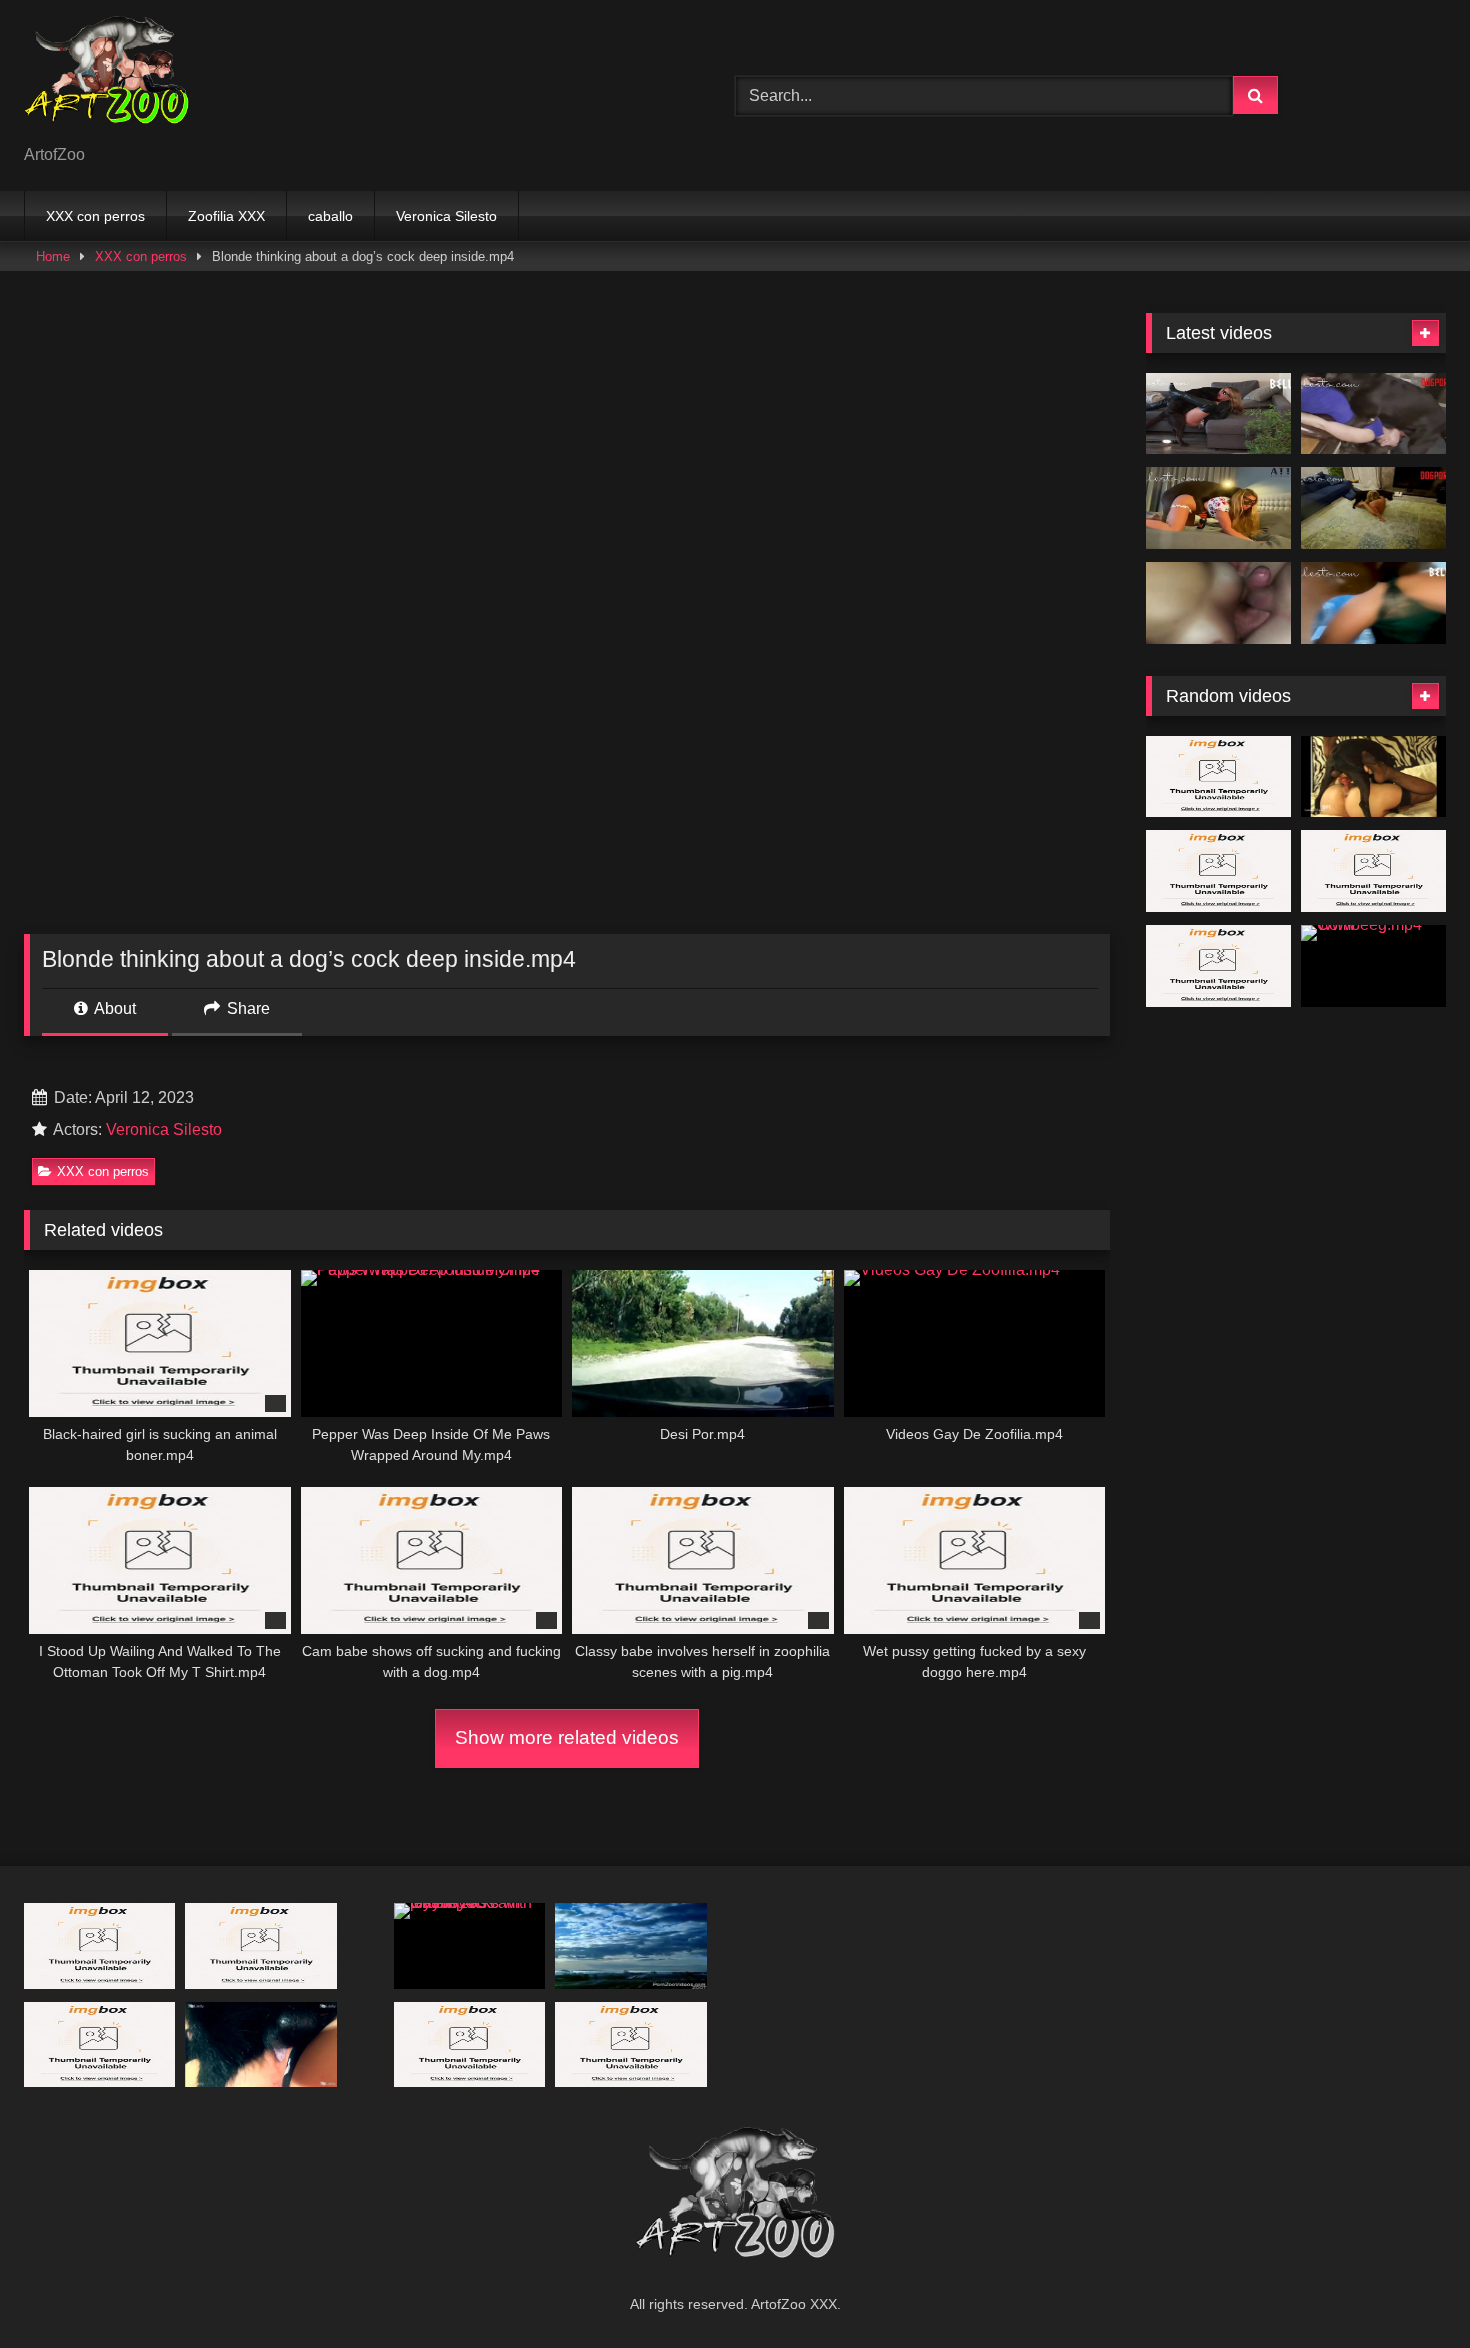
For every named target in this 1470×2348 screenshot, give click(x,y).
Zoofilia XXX (226, 216)
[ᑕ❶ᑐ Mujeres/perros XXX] (106, 79)
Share (246, 1008)
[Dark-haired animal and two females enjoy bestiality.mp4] (469, 2044)
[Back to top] (1408, 2288)
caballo (330, 216)
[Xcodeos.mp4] (1218, 603)
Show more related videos (567, 1737)
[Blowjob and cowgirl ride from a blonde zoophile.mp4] (630, 2044)
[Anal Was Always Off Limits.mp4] (1373, 414)
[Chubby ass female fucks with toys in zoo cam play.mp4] (469, 1945)
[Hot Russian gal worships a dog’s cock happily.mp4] (99, 2044)
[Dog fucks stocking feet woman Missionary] (1373, 777)
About (113, 1008)
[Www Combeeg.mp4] (1373, 966)
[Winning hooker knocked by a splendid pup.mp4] (260, 1945)
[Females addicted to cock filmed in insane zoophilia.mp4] (630, 1945)
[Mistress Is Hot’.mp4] (1373, 508)
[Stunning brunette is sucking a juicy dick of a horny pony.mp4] (1218, 871)
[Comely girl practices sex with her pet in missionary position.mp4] (1218, 777)
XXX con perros (95, 216)
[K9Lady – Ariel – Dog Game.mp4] (260, 2044)
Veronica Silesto (446, 216)
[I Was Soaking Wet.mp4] (1373, 603)
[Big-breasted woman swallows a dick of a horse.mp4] (1218, 966)
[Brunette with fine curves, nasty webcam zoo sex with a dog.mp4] (1373, 871)
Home (53, 256)
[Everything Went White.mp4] (1218, 414)
